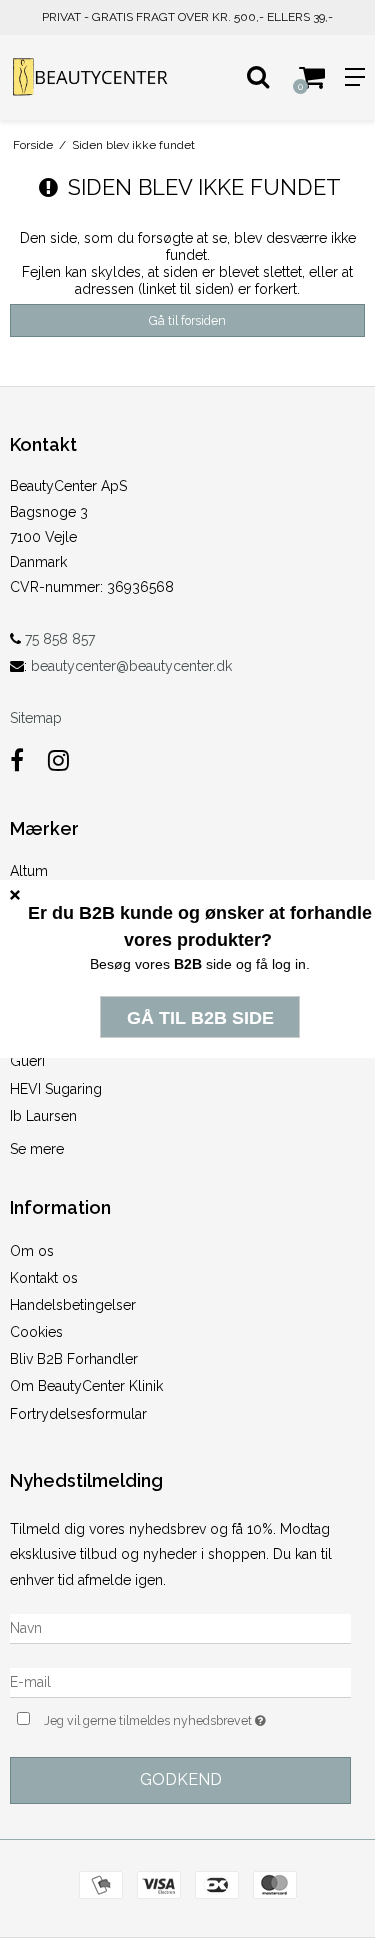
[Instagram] (58, 760)
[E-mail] (180, 1681)
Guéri (27, 1061)
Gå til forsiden (187, 320)
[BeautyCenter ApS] (94, 77)
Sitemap (36, 718)
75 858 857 (58, 639)
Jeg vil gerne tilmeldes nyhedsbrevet (173, 1716)
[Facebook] (17, 760)
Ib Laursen (43, 1116)
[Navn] (180, 1627)
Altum (29, 871)
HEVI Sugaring (56, 1089)
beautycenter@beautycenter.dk (131, 666)
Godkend (181, 1779)
